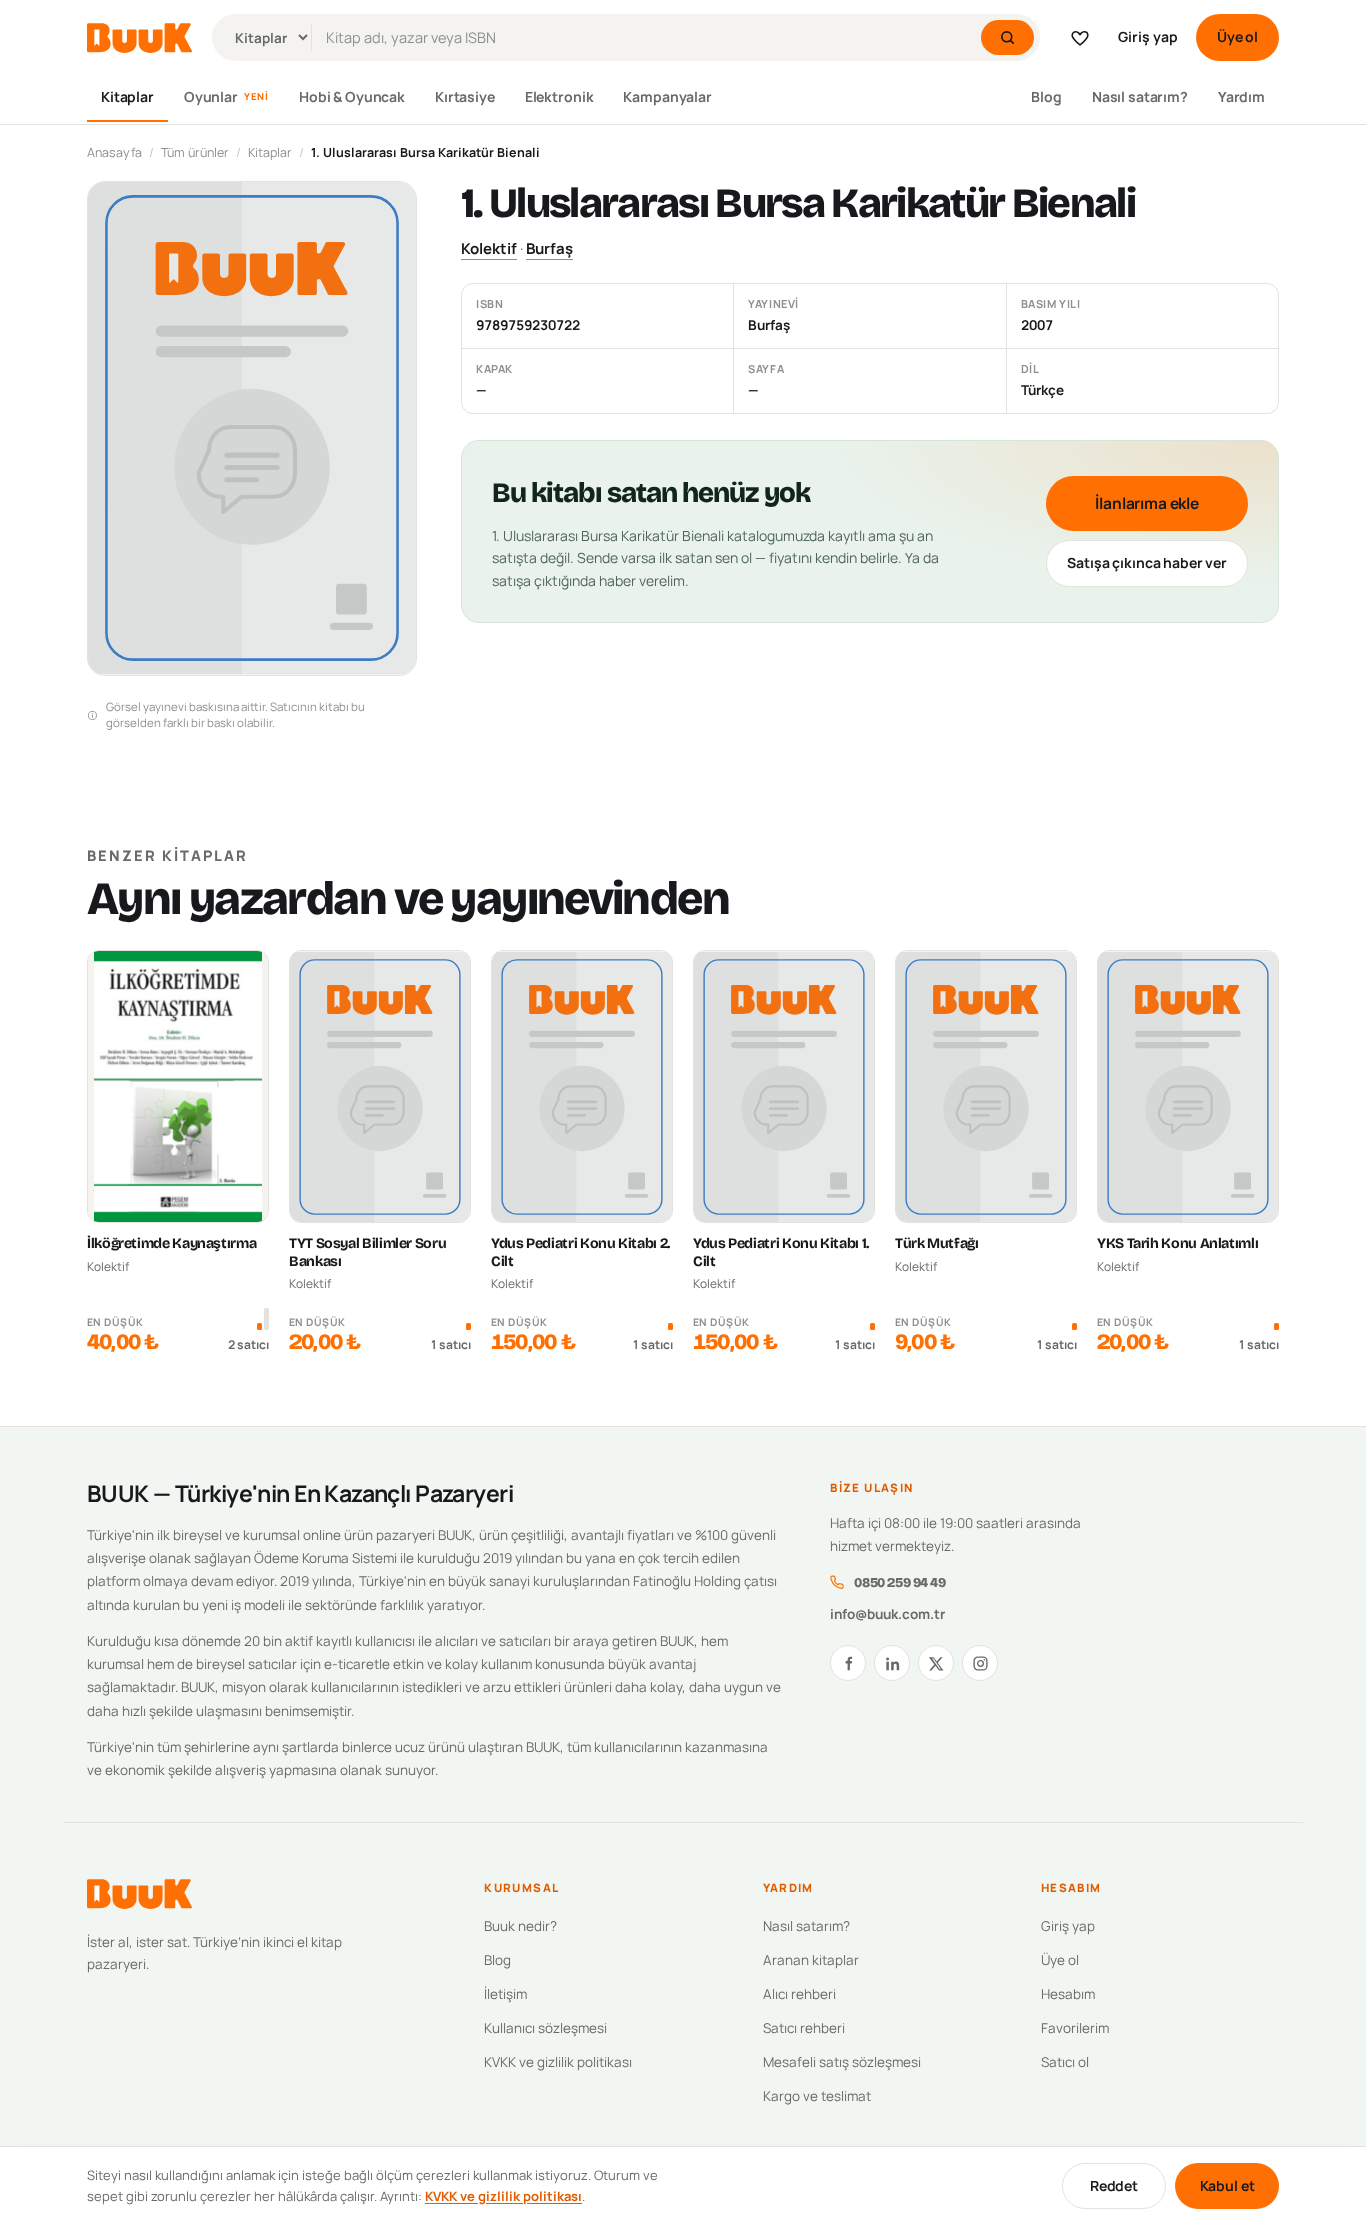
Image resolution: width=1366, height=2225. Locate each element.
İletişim (505, 1994)
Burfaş (549, 248)
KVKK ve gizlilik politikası (558, 2062)
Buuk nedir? (520, 1926)
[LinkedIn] (892, 1663)
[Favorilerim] (1080, 38)
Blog (1046, 96)
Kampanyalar (667, 96)
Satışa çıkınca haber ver (1147, 562)
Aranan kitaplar (811, 1960)
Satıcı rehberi (804, 2028)
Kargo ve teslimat (817, 2096)
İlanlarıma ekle (1147, 503)
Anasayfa (114, 152)
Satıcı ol (1065, 2062)
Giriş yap (1148, 36)
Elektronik (559, 96)
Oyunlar (226, 96)
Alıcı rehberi (799, 1994)
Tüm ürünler (195, 152)
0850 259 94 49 (899, 1582)
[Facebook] (848, 1663)
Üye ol (1237, 36)
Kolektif (489, 248)
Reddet (1114, 2185)
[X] (936, 1663)
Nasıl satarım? (1140, 96)
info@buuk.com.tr (887, 1614)
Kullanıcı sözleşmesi (545, 2028)
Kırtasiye (465, 96)
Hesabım (1068, 1994)
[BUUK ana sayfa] (139, 38)
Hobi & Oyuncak (352, 96)
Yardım (1241, 96)
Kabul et (1227, 2185)
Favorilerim (1075, 2028)
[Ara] (1007, 37)
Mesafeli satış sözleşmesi (842, 2062)
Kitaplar (127, 96)
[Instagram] (980, 1663)
